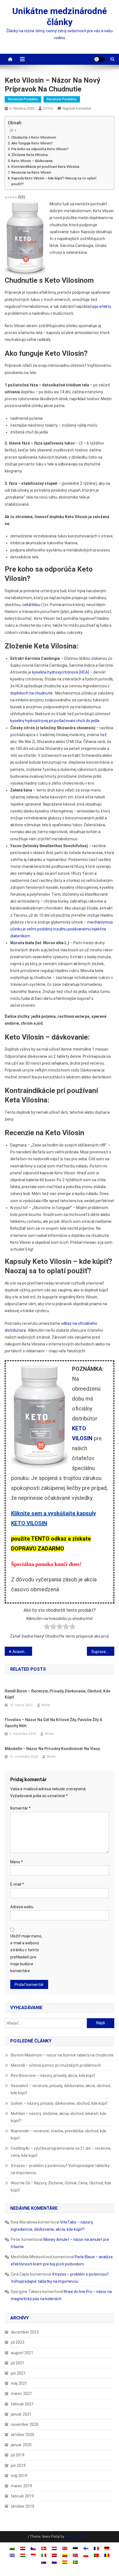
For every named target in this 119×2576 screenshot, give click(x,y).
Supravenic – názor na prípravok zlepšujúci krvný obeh (103, 1652)
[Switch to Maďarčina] (23, 2555)
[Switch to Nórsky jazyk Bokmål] (75, 2555)
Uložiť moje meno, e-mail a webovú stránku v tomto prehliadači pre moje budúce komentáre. (26, 1953)
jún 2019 (18, 2465)
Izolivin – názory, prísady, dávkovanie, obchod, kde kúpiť (59, 2103)
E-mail (17, 1884)
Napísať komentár (77, 108)
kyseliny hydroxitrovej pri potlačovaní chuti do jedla (55, 721)
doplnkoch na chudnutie (31, 693)
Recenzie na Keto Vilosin (31, 172)
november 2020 (25, 2424)
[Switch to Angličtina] (65, 2548)
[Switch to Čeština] (33, 2548)
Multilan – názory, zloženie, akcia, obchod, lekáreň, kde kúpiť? (59, 2117)
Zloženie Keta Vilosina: (30, 155)
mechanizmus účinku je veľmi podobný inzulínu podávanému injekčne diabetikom (62, 929)
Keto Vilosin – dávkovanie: (32, 161)
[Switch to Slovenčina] (44, 2562)
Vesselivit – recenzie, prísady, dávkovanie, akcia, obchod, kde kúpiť (61, 2089)
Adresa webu (22, 1907)
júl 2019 (18, 2455)
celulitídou (31, 605)
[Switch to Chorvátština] (23, 2548)
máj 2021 (19, 2383)
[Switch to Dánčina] (44, 2548)
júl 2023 (18, 2342)
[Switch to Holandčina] (54, 2548)
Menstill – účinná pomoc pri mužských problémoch (56, 2065)
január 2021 (21, 2414)
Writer (48, 108)
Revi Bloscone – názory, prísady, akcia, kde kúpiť (53, 2076)
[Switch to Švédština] (75, 2562)
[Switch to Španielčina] (65, 2562)
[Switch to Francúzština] (96, 2548)
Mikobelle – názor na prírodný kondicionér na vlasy (52, 1749)
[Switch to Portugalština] (96, 2555)
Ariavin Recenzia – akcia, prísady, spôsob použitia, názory (22, 1652)
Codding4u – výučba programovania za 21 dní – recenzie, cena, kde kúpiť (61, 2152)
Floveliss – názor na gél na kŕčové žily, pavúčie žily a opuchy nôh (53, 1723)
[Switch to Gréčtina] (12, 2555)
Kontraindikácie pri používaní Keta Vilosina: (46, 167)
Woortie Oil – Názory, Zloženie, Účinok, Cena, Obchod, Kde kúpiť (61, 2187)
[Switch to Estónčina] (75, 2548)
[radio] (47, 1628)
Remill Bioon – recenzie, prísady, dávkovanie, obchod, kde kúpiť (58, 1694)
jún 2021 (18, 2373)
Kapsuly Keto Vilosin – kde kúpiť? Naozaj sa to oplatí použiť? (54, 181)
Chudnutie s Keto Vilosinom (34, 137)
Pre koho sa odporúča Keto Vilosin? (40, 149)
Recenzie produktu (23, 99)
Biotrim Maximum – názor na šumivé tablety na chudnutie (62, 2055)
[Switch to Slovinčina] (54, 2562)
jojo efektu (102, 306)
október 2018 (23, 2506)
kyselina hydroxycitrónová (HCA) (61, 672)
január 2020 (21, 2445)
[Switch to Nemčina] (107, 2548)
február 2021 (22, 2404)
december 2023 (25, 2332)
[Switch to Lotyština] (54, 2555)
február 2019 (22, 2496)
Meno (17, 1862)
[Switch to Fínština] (86, 2548)
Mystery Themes (78, 2537)
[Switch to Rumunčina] (107, 2555)
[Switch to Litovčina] (65, 2555)
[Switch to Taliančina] (44, 2555)
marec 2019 (21, 2486)
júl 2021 (18, 2363)
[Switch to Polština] (86, 2555)
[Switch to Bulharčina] (12, 2548)
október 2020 (23, 2435)
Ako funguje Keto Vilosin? (32, 143)
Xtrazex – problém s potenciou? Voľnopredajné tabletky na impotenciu (60, 2169)
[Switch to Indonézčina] (33, 2555)
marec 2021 (21, 2394)
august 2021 (22, 2353)
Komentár (20, 1808)
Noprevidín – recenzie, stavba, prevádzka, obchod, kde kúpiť (59, 2134)
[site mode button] (99, 59)
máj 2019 (19, 2476)
